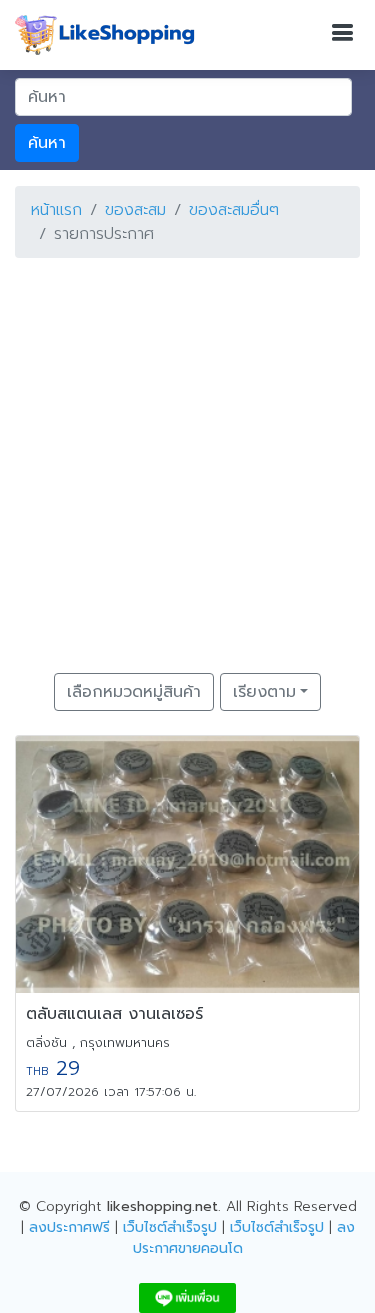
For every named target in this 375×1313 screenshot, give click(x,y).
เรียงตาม (264, 692)
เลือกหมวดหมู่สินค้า (134, 692)
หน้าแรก (56, 210)
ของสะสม (135, 210)
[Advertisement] (187, 461)
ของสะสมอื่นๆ (234, 210)
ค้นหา (47, 143)
